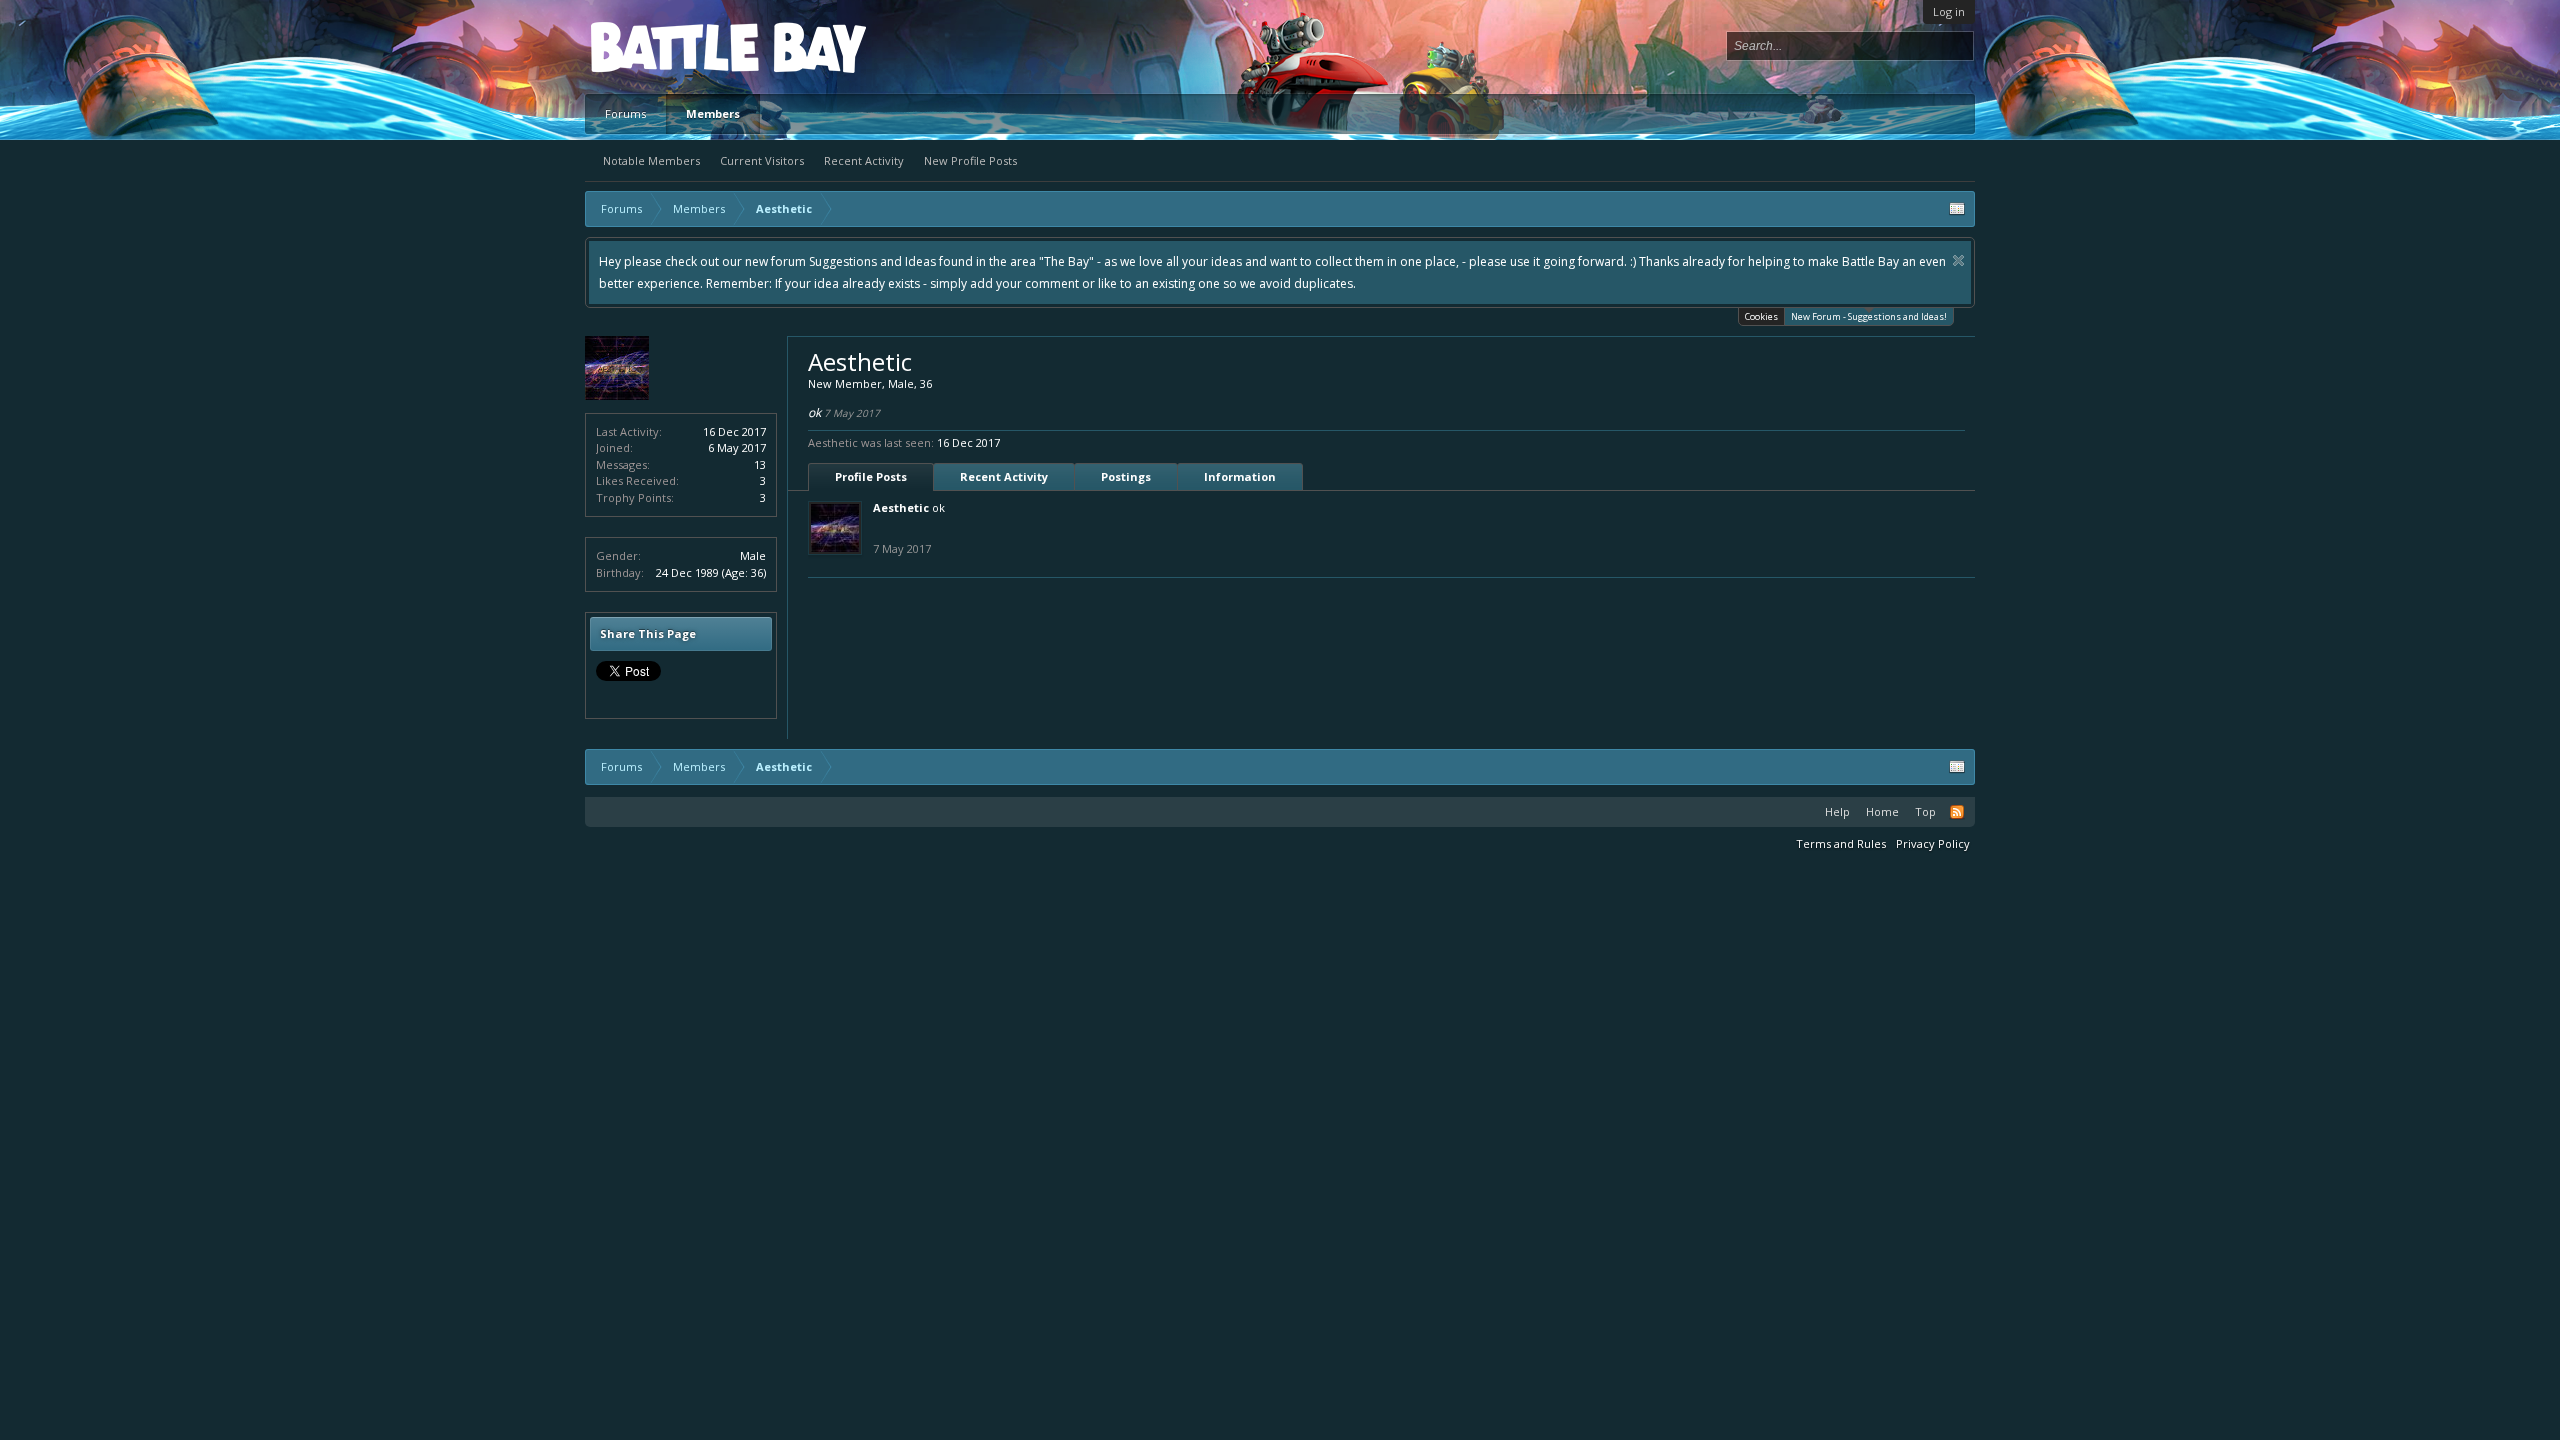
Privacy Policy (1933, 843)
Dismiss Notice (1958, 260)
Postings (1126, 476)
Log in (1949, 11)
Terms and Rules (1841, 843)
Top (1925, 811)
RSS (1957, 812)
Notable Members (651, 160)
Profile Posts (871, 476)
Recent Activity (864, 160)
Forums (625, 113)
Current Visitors (762, 160)
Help (1837, 811)
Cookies (1761, 316)
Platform (664, 46)
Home (1882, 811)
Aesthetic (901, 507)
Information (1240, 476)
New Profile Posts (970, 160)
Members (713, 113)
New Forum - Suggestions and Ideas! (1869, 316)
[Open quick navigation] (1957, 209)
